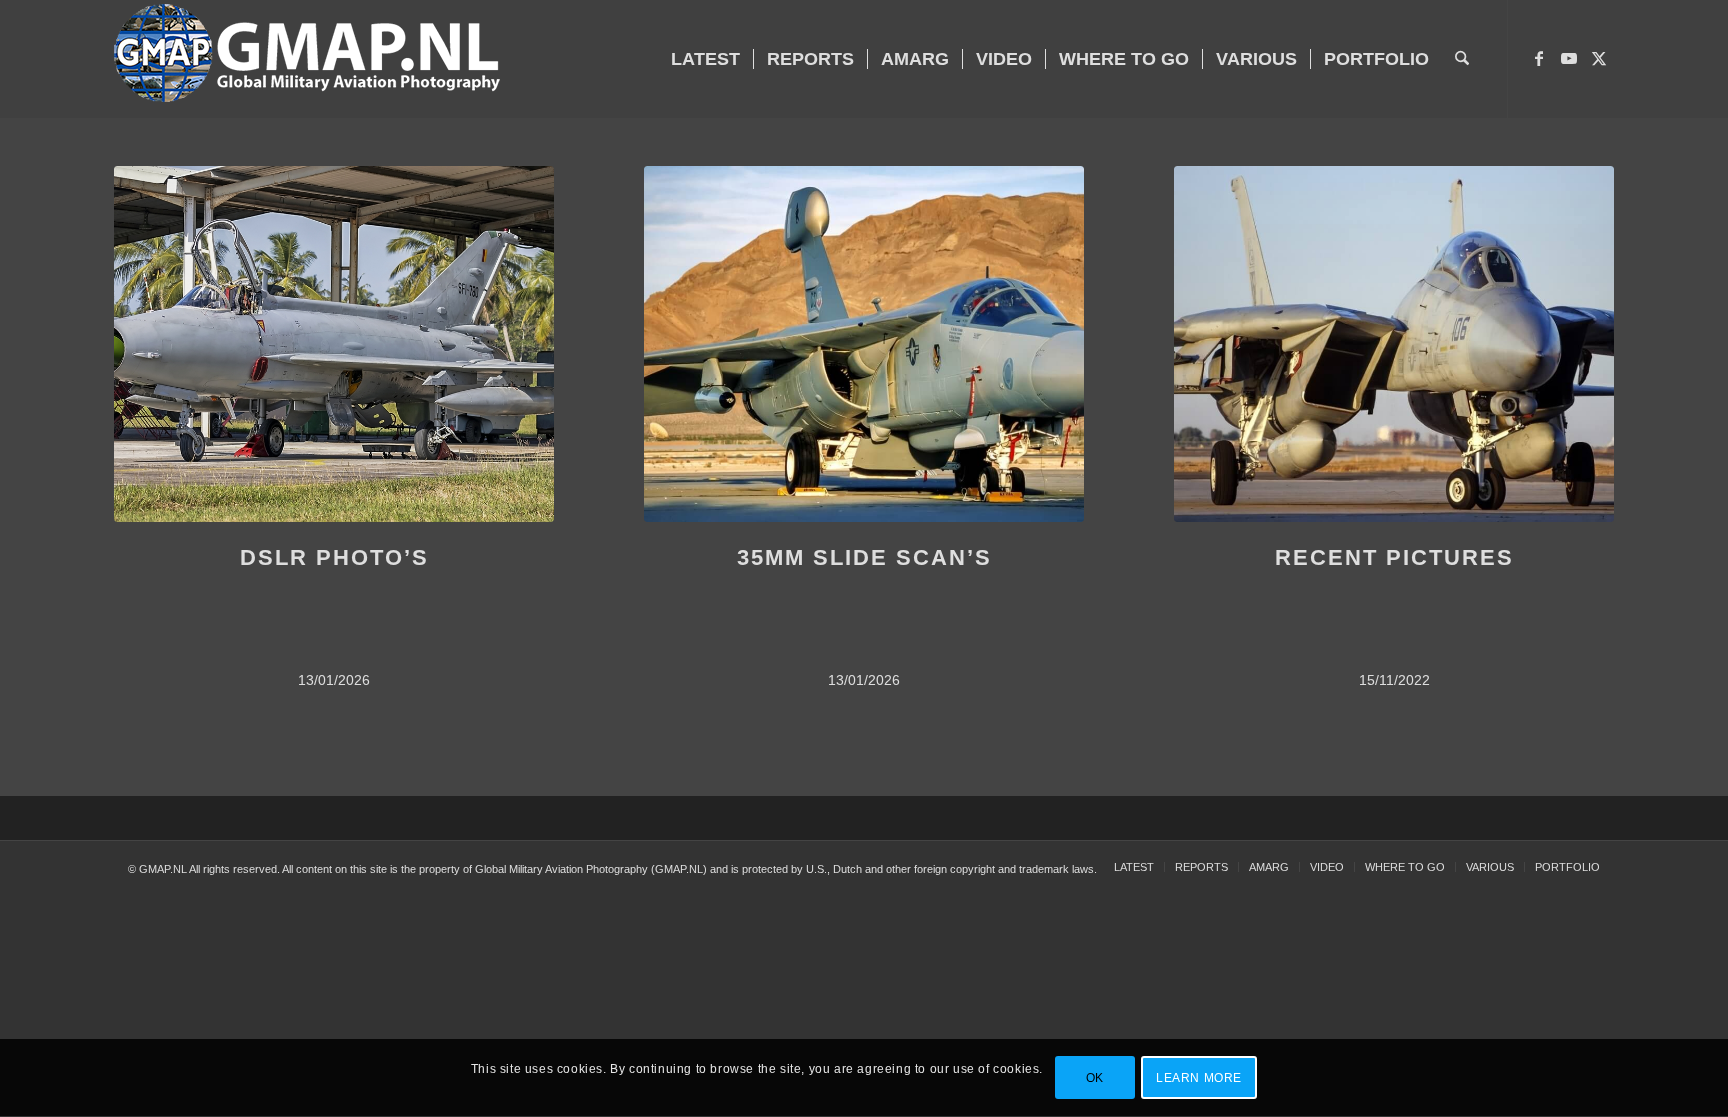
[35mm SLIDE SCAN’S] (864, 344)
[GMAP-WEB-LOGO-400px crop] (307, 59)
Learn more (1199, 1078)
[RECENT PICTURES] (1394, 344)
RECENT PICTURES (1394, 557)
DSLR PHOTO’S (334, 557)
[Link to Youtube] (1569, 58)
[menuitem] (705, 59)
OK (1095, 1078)
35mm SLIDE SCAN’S (864, 557)
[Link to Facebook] (1539, 58)
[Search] (1462, 59)
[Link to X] (1599, 58)
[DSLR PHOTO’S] (334, 344)
